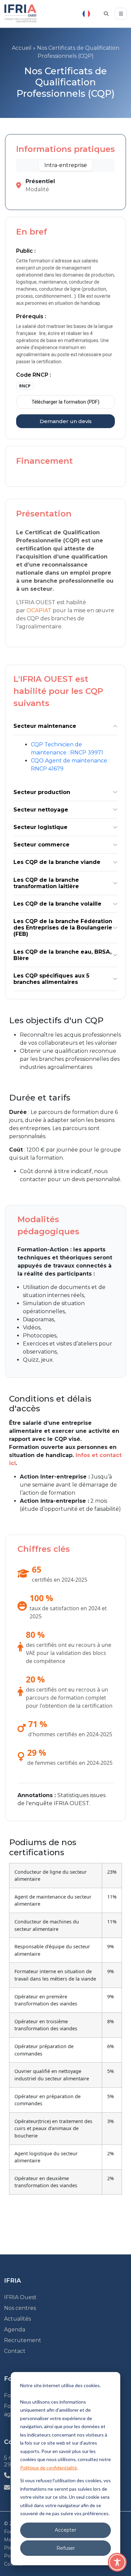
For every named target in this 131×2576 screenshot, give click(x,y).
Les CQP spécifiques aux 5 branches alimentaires (51, 979)
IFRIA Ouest (20, 2297)
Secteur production (42, 792)
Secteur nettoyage (41, 810)
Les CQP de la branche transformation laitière (46, 883)
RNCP (25, 386)
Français (86, 14)
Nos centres (20, 2308)
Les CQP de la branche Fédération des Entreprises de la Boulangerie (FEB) (63, 928)
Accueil (22, 48)
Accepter (65, 2530)
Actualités (17, 2319)
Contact (15, 2351)
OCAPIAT (39, 610)
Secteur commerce (41, 845)
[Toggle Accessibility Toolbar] (117, 2562)
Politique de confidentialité (49, 2468)
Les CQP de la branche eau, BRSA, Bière (62, 955)
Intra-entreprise (66, 165)
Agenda (15, 2330)
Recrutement (23, 2340)
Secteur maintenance (45, 726)
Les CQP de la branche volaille (57, 904)
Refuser (66, 2548)
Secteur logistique (40, 827)
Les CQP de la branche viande (57, 862)
